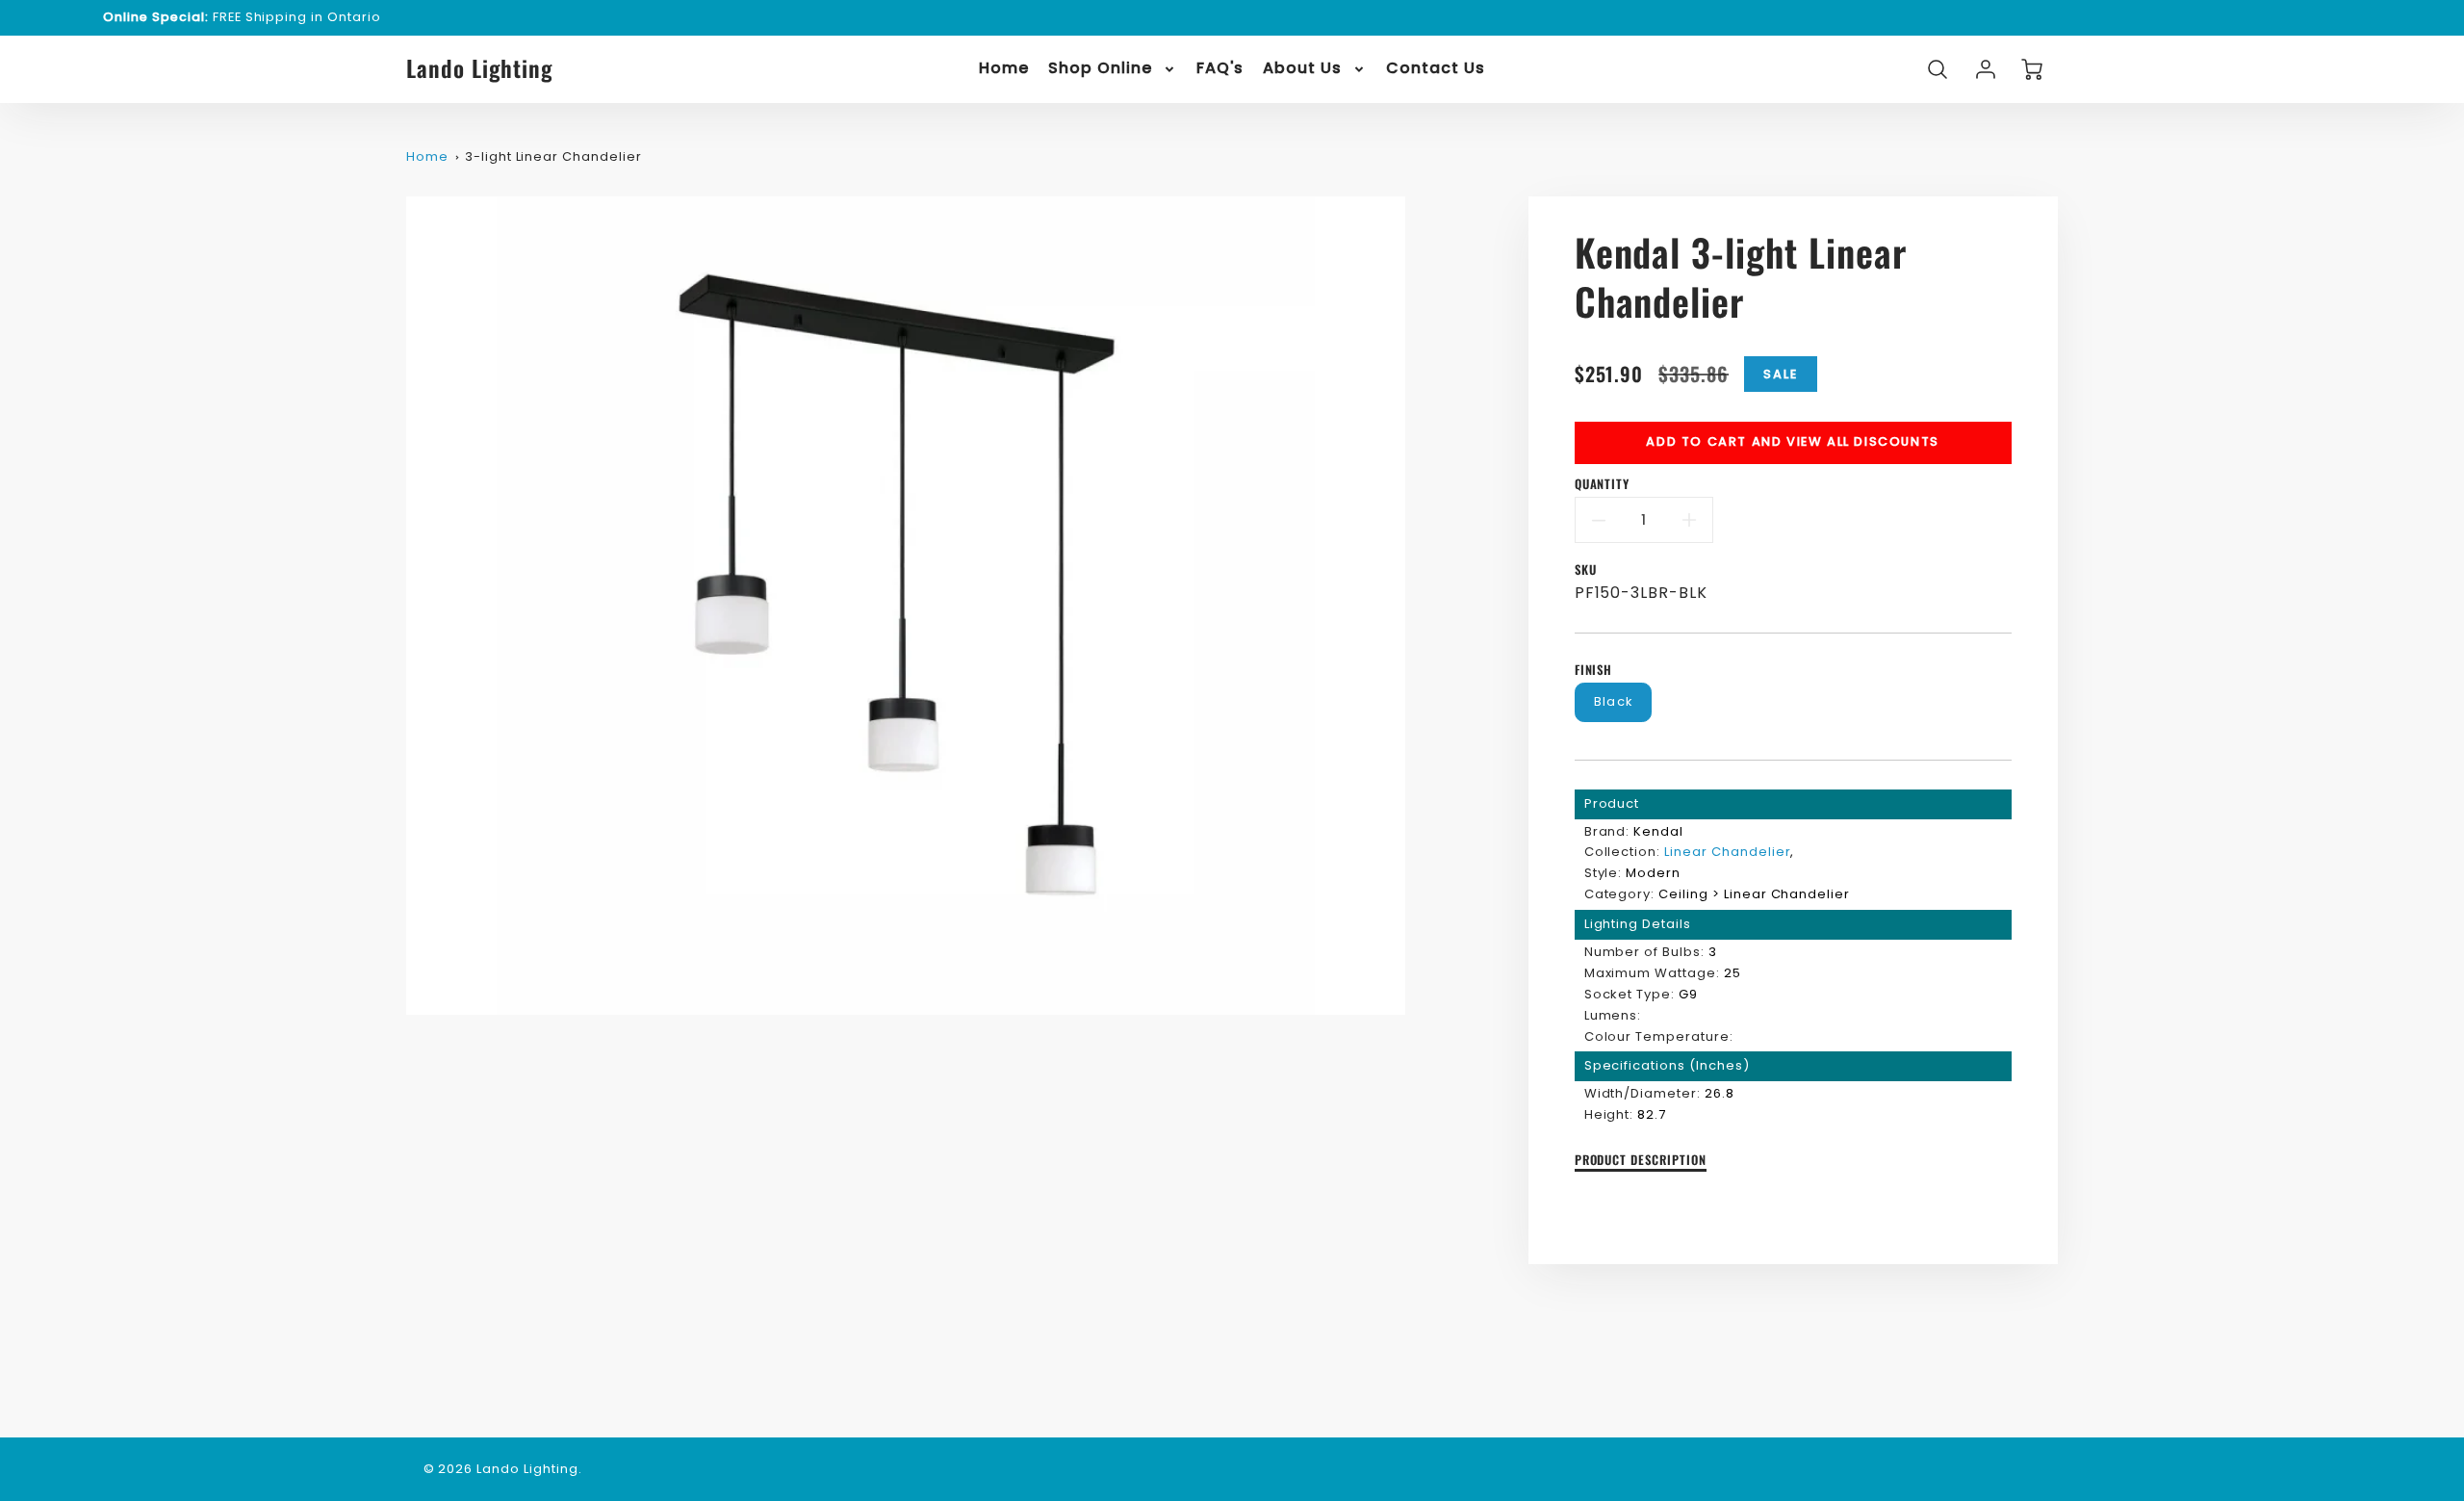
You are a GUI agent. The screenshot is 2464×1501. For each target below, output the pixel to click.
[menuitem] (1004, 69)
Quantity (1603, 485)
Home (1004, 69)
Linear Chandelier (1727, 852)
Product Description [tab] (1641, 1161)
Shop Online (1100, 69)
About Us (1302, 69)
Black (1613, 701)
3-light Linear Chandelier (553, 156)
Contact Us (1436, 69)
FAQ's (1220, 69)
